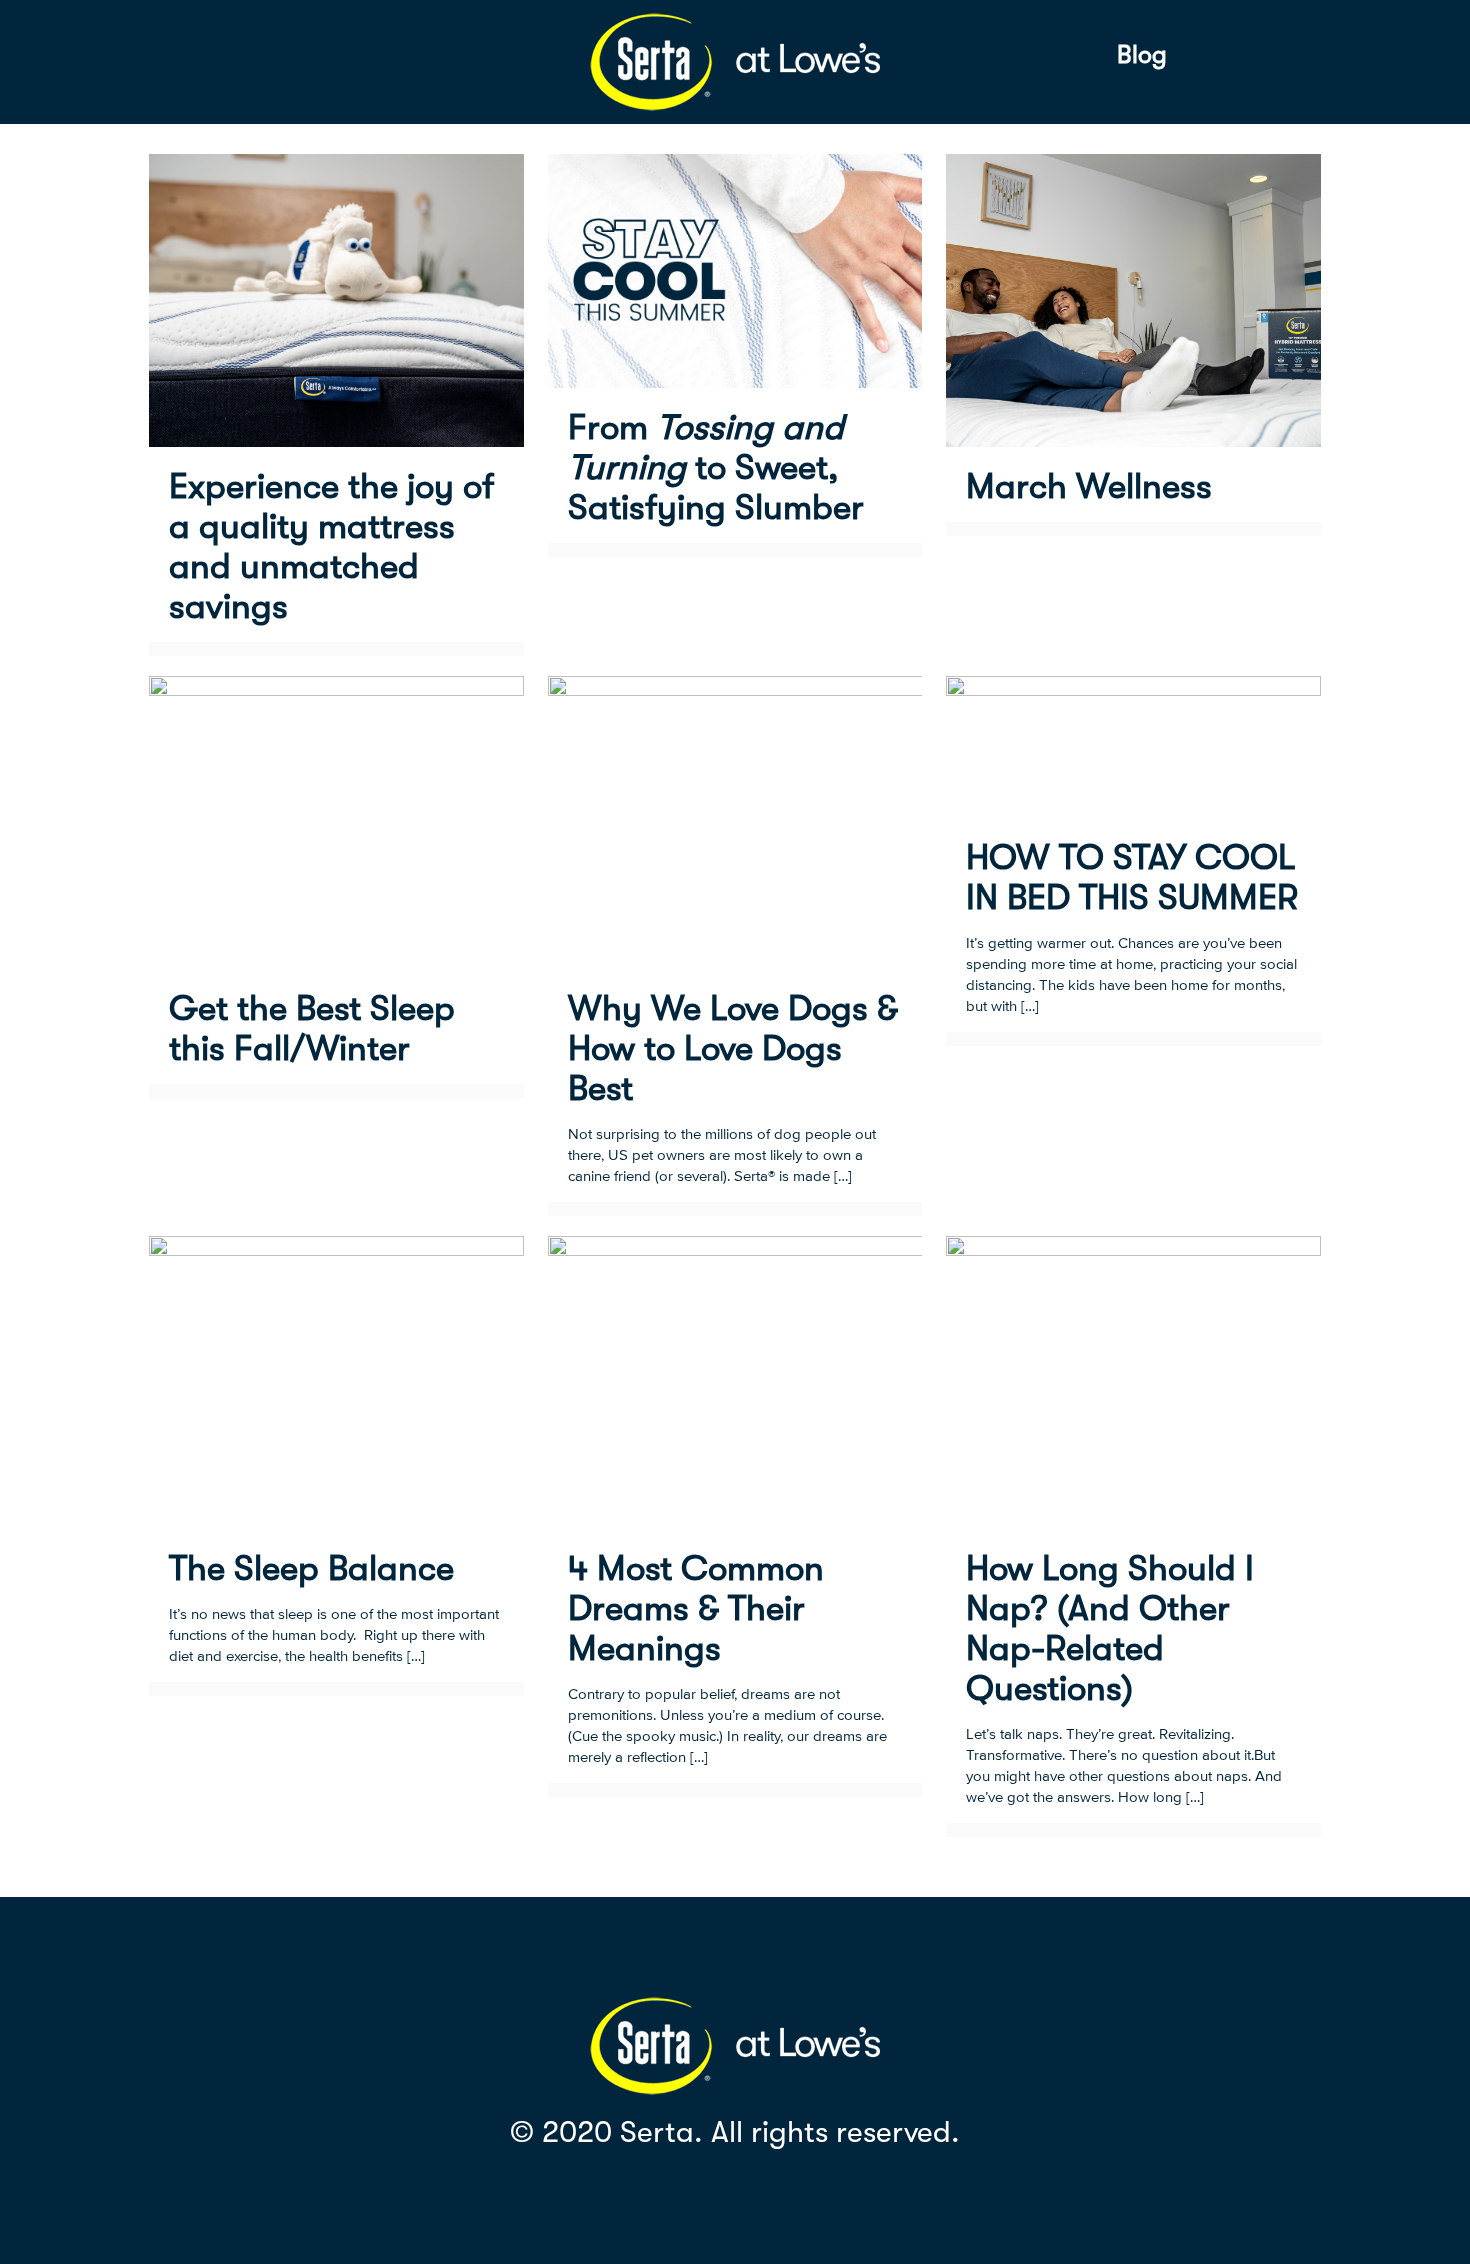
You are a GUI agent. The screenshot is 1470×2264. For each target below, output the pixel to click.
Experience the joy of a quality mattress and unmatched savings (331, 546)
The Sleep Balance (311, 1568)
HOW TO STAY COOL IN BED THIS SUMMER (1132, 877)
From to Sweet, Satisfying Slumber (716, 467)
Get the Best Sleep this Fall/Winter (312, 1028)
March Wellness (1089, 486)
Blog (1142, 54)
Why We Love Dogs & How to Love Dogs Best (733, 1048)
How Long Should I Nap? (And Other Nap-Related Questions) (1110, 1628)
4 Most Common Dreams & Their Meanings (696, 1608)
